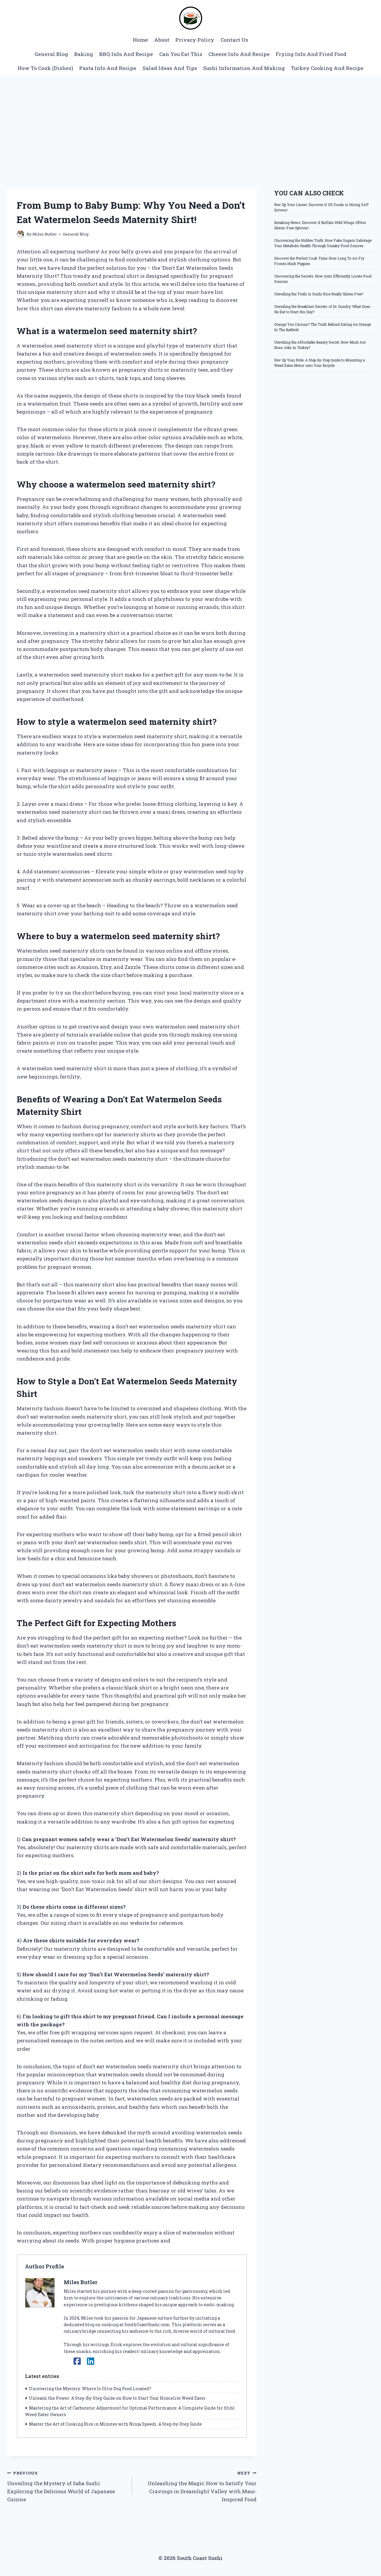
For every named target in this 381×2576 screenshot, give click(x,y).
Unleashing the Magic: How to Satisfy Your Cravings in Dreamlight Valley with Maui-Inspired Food (202, 2487)
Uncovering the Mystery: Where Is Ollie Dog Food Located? (90, 2389)
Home (140, 40)
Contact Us (234, 40)
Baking (84, 54)
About (162, 40)
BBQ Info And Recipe (126, 54)
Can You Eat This (181, 54)
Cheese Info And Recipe (239, 54)
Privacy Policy (195, 40)
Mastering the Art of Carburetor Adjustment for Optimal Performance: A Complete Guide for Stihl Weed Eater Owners (130, 2411)
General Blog (51, 54)
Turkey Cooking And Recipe (327, 68)
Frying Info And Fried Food (311, 54)
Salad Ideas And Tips (170, 68)
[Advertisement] (190, 120)
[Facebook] (77, 2361)
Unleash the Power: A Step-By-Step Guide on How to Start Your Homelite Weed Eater (117, 2398)
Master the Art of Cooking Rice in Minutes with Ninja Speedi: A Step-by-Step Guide (115, 2424)
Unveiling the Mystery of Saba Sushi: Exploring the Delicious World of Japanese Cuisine (61, 2487)
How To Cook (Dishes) (45, 68)
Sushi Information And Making (244, 68)
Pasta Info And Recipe (108, 68)
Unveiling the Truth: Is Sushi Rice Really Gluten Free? (319, 294)
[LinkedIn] (91, 2361)
